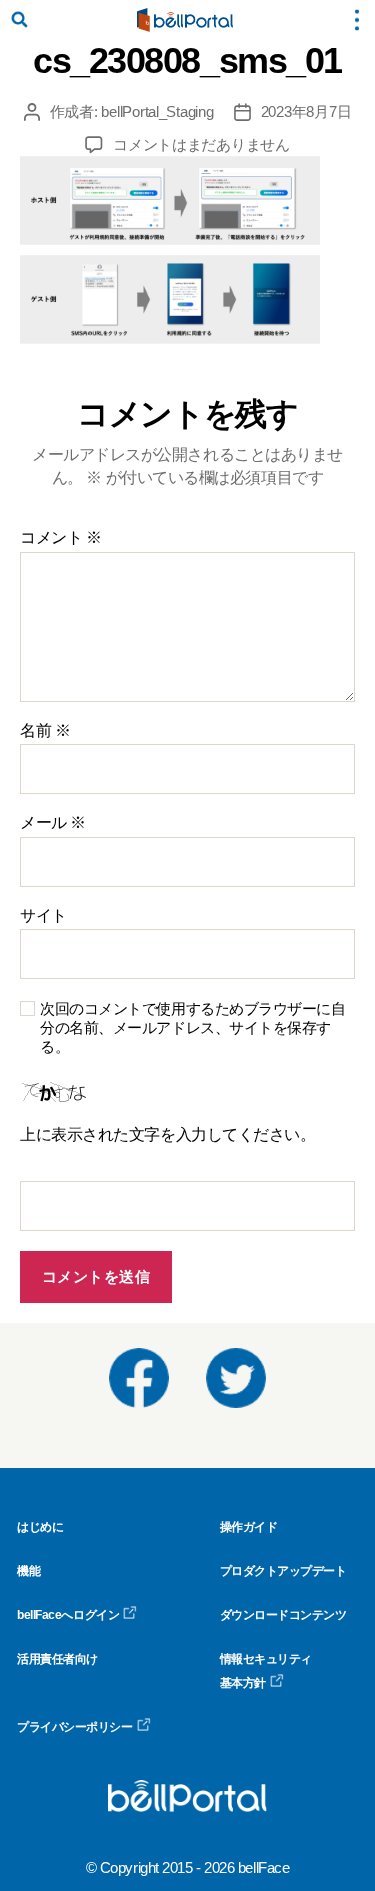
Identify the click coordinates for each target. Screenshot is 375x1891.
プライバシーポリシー (75, 1727)
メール (53, 822)
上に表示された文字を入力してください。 (167, 1134)
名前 (45, 730)
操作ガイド (249, 1527)
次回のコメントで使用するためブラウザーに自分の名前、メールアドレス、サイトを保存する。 (193, 1027)
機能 (28, 1571)
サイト (43, 915)
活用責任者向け (57, 1659)
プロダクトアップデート (283, 1571)
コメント (60, 537)
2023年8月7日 (306, 111)
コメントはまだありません (201, 144)
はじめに (40, 1527)
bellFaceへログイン (68, 1615)
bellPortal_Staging (157, 111)
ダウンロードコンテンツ (283, 1615)
